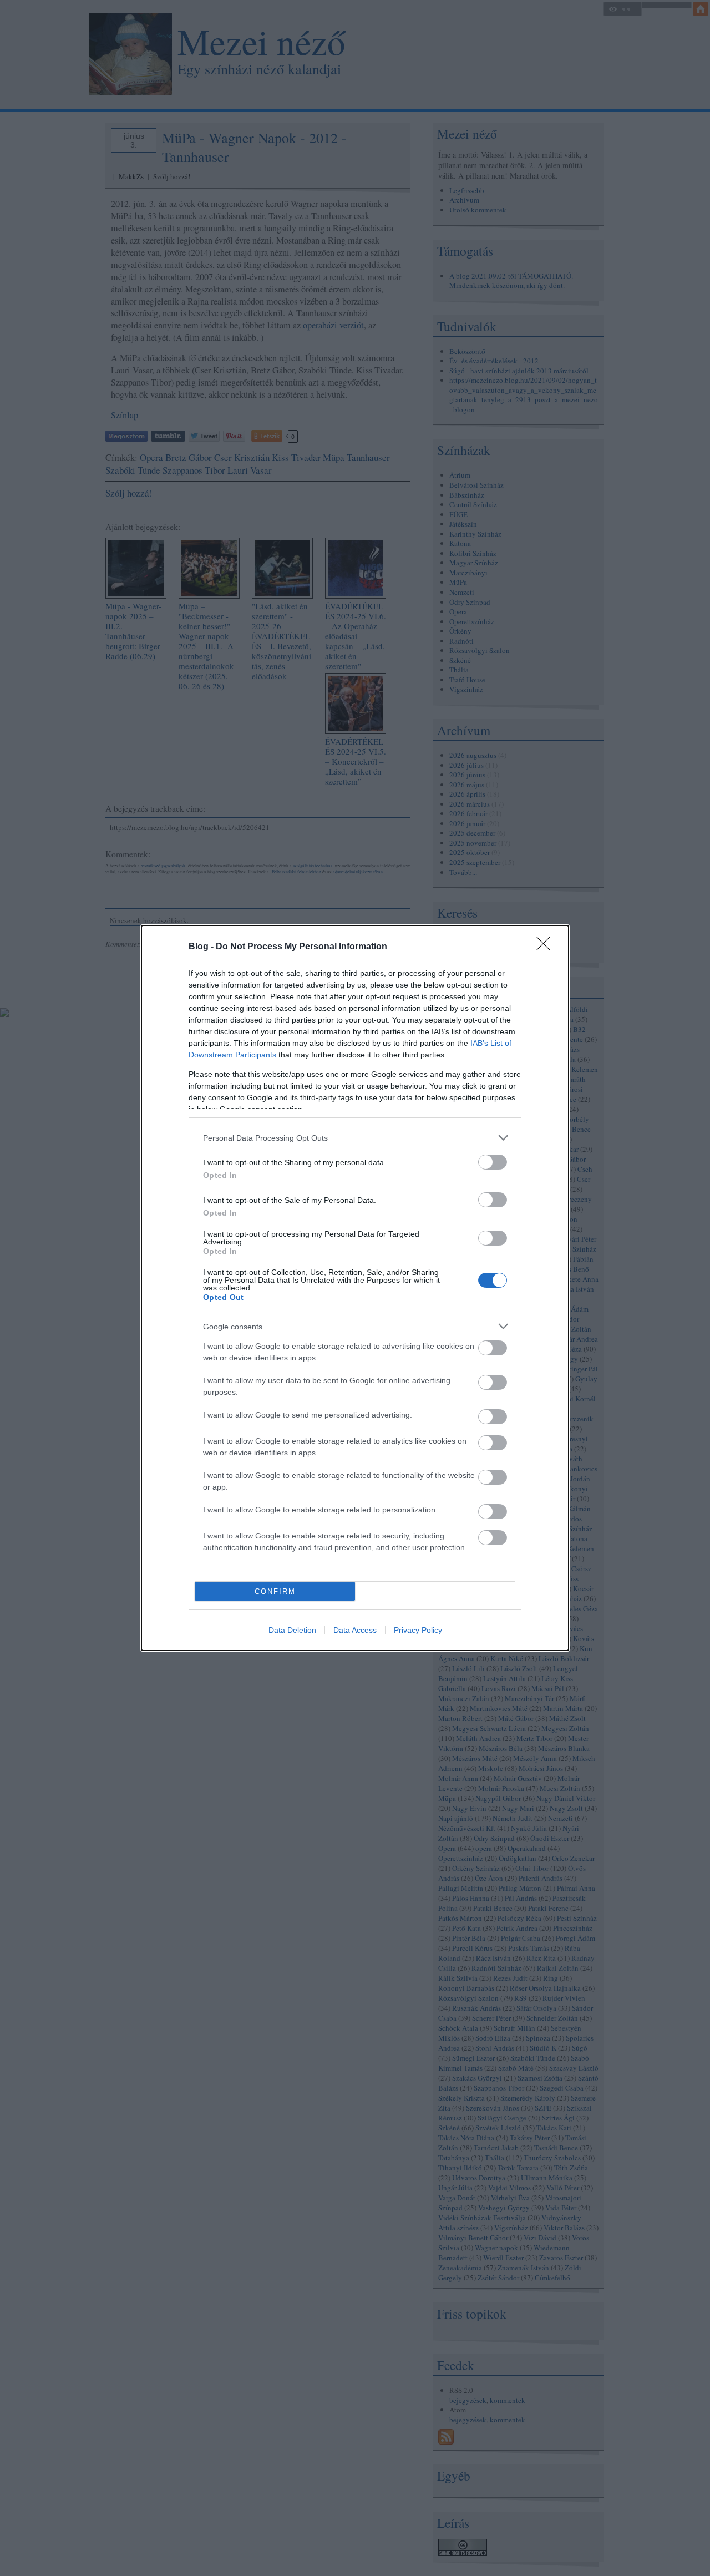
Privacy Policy (418, 1630)
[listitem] (355, 1138)
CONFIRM (275, 1591)
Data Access (355, 1630)
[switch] (493, 1162)
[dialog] (355, 1288)
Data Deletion (292, 1630)
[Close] (547, 947)
